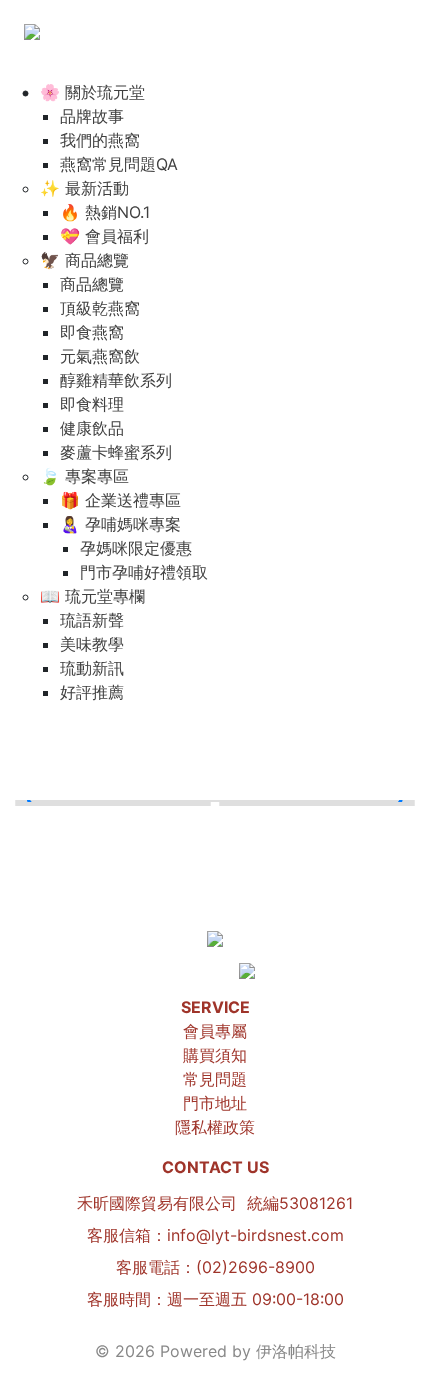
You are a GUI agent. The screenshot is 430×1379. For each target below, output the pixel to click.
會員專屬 (215, 1031)
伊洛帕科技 (296, 1351)
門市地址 (215, 1103)
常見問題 (215, 1079)
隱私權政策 (215, 1127)
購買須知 (215, 1055)
